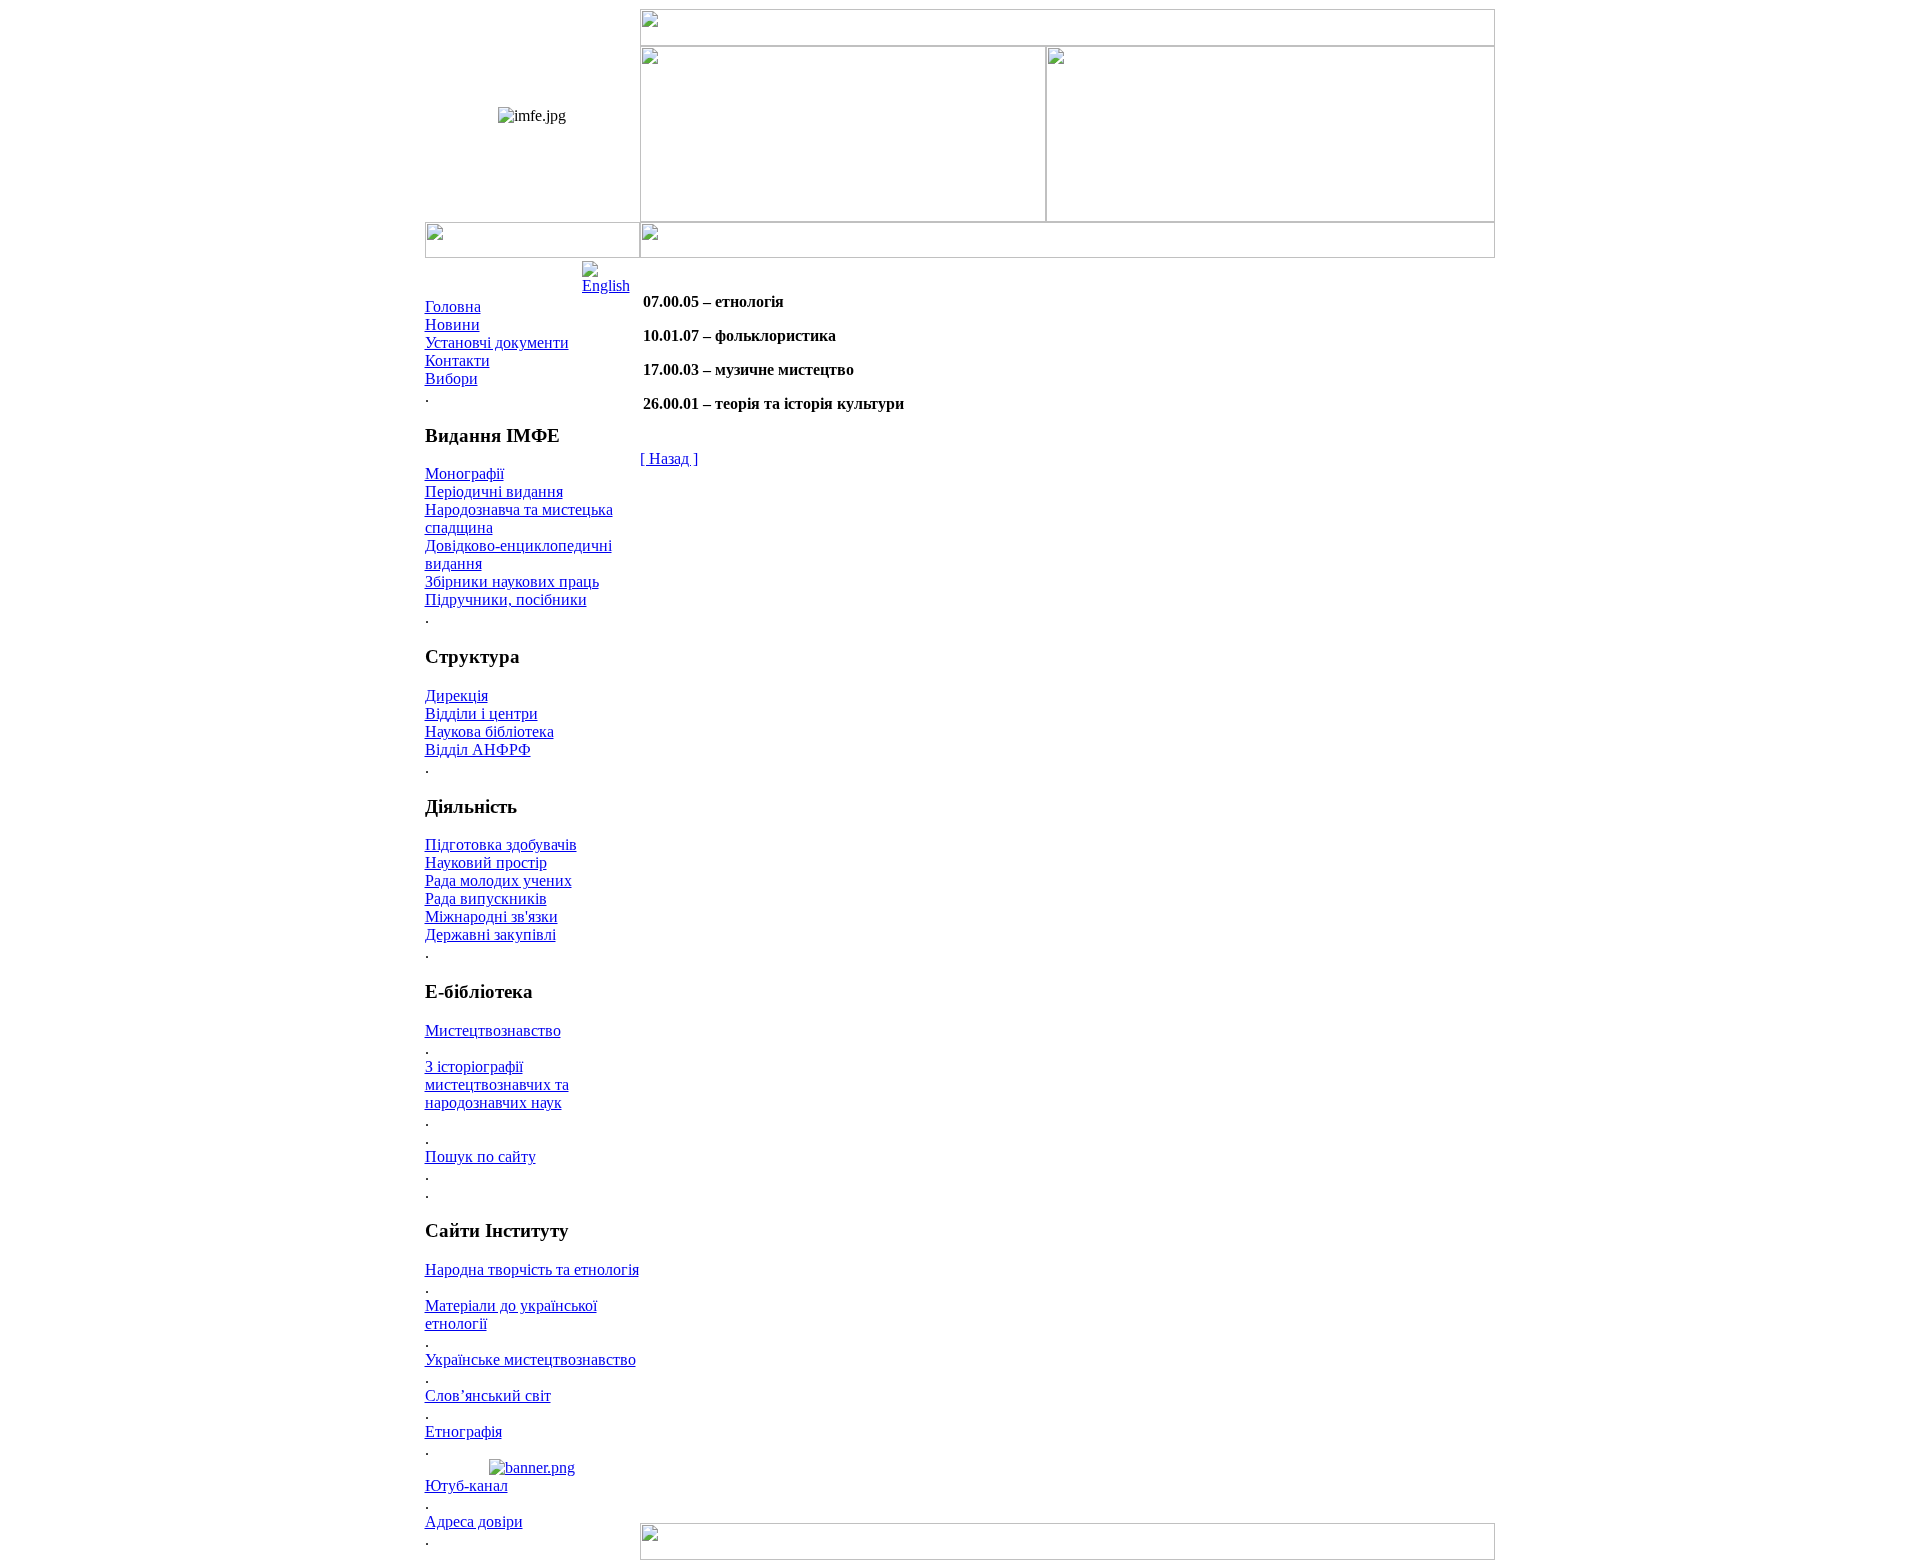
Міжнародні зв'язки (491, 916)
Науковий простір (486, 862)
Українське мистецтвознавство (530, 1359)
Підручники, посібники (506, 599)
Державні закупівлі (490, 934)
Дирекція (456, 695)
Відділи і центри (481, 713)
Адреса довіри (474, 1521)
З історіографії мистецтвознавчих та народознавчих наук (497, 1084)
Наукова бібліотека (489, 731)
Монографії (464, 473)
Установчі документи (497, 342)
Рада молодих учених (498, 880)
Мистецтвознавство (493, 1030)
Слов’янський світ (488, 1395)
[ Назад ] (669, 458)
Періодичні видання (494, 491)
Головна (453, 306)
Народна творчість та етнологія (532, 1269)
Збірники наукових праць (512, 581)
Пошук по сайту (480, 1156)
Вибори (451, 378)
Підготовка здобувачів (501, 844)
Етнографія (463, 1431)
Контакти (457, 360)
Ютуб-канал (466, 1485)
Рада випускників (486, 898)
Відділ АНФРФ (478, 749)
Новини (452, 324)
